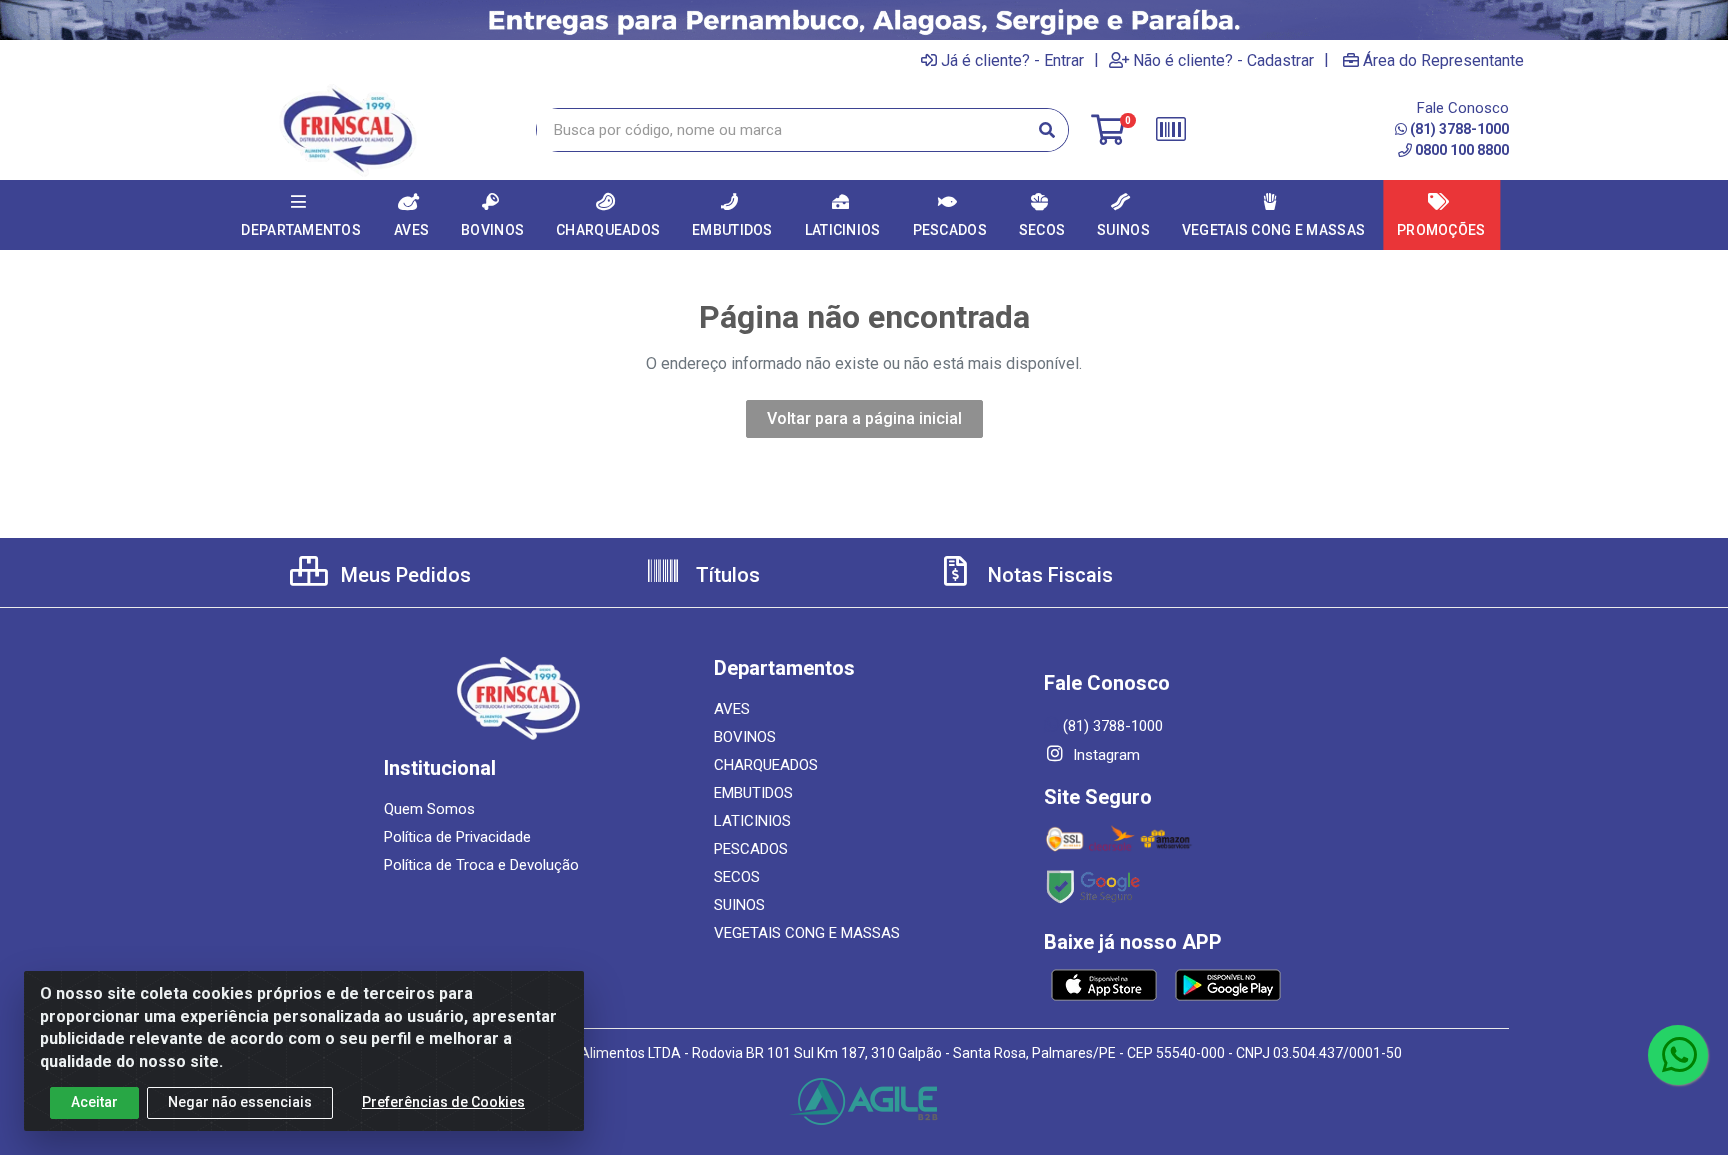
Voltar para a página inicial (864, 418)
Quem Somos (429, 809)
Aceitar (94, 1102)
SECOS (737, 877)
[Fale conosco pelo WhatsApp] (1678, 1055)
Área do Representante (1443, 60)
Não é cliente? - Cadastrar (1223, 60)
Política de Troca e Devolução (481, 865)
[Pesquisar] (1047, 130)
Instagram (1104, 755)
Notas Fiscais (1048, 575)
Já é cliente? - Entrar (1012, 60)
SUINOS (739, 905)
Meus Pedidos (403, 575)
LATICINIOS (752, 821)
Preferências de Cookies (443, 1102)
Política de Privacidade (457, 837)
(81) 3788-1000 (1459, 129)
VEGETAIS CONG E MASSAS (807, 933)
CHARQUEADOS (766, 765)
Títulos (725, 575)
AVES (732, 709)
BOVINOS (745, 737)
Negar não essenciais (240, 1102)
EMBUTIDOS (753, 793)
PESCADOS (751, 849)
